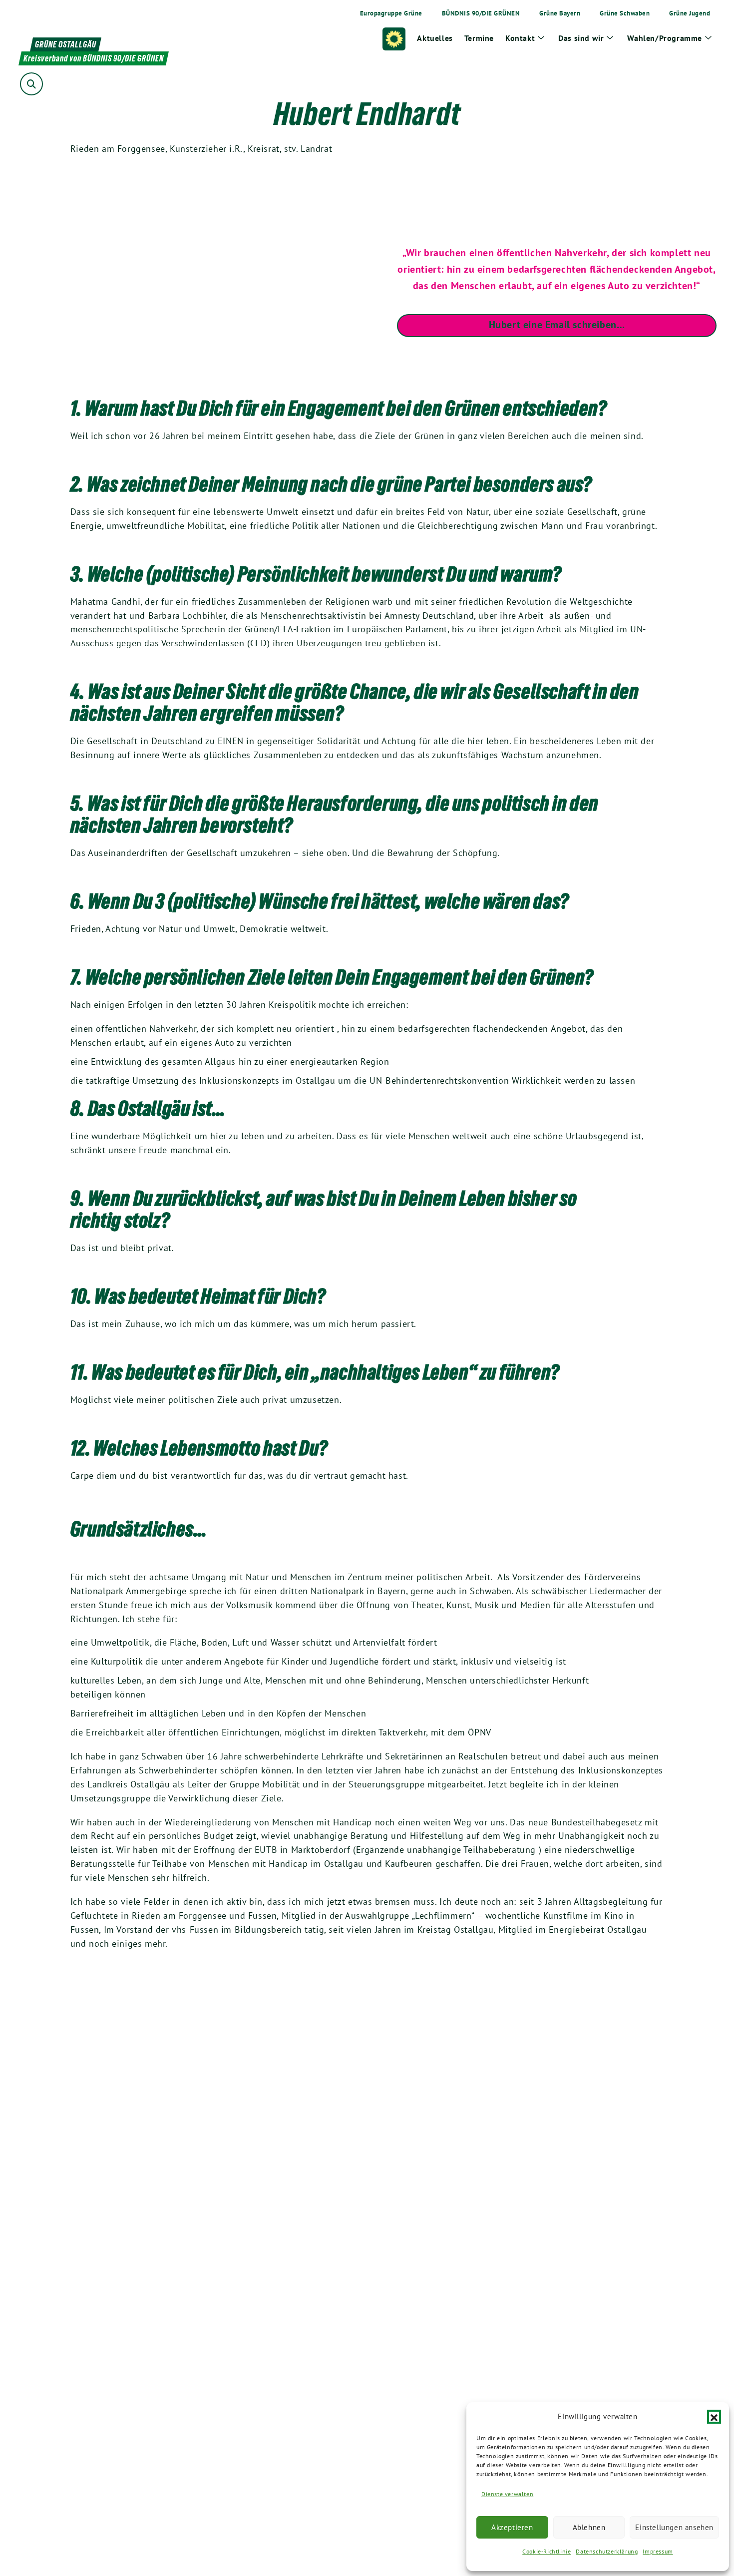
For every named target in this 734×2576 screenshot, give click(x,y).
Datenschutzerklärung (607, 2551)
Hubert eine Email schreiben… (557, 325)
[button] (714, 2417)
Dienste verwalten (507, 2494)
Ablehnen (589, 2527)
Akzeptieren (512, 2527)
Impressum (658, 2551)
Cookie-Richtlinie (547, 2551)
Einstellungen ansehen (674, 2527)
